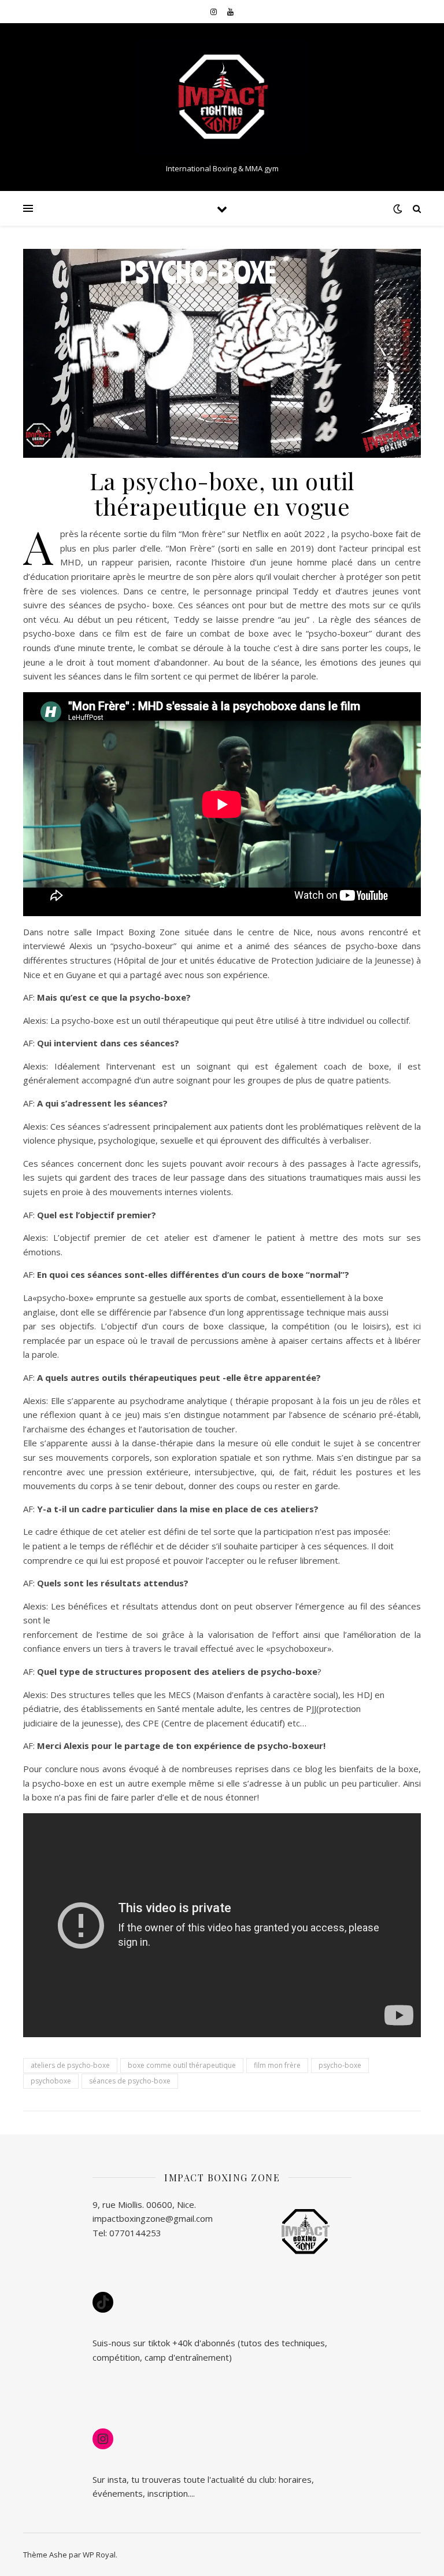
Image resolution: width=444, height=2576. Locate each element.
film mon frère (277, 2065)
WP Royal (99, 2555)
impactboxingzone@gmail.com (153, 2218)
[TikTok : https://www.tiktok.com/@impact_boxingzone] (103, 2302)
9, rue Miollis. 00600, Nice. (144, 2204)
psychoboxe (51, 2081)
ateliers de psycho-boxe (70, 2065)
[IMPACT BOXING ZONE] (222, 98)
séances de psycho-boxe (130, 2081)
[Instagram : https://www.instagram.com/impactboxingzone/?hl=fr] (103, 2439)
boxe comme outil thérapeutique (182, 2065)
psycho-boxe (340, 2065)
